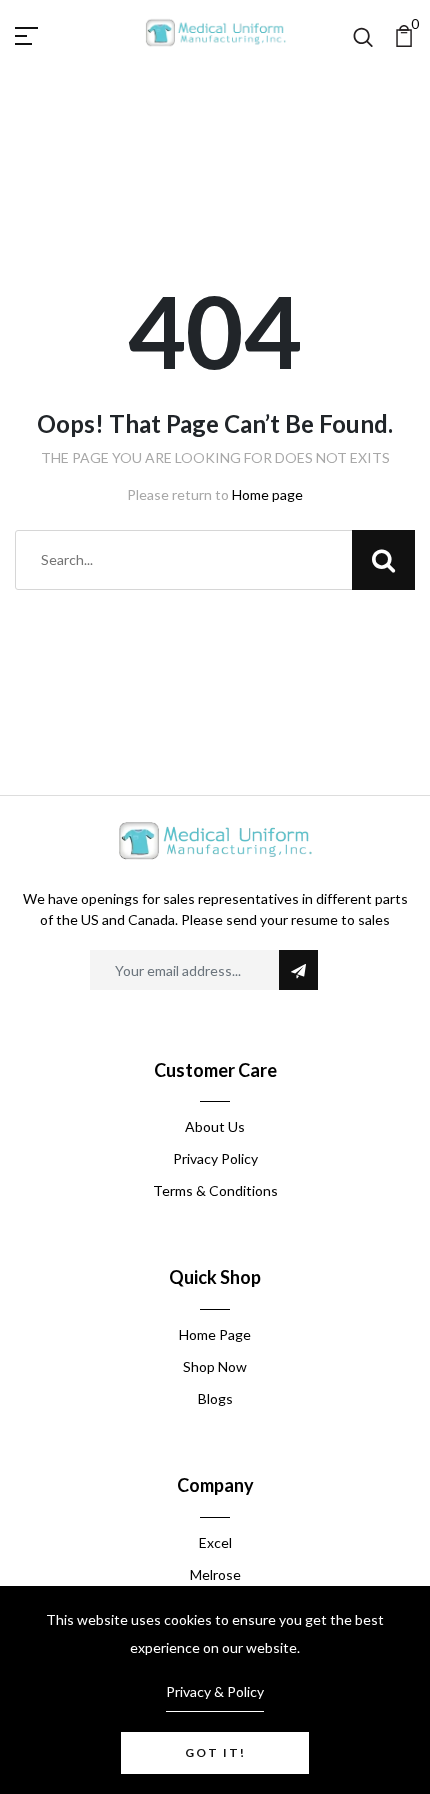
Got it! (215, 1752)
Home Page (215, 1334)
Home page (267, 494)
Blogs (215, 1398)
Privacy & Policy (215, 1691)
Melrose (215, 1574)
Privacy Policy (215, 1158)
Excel (215, 1542)
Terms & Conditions (215, 1190)
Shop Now (215, 1366)
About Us (215, 1126)
